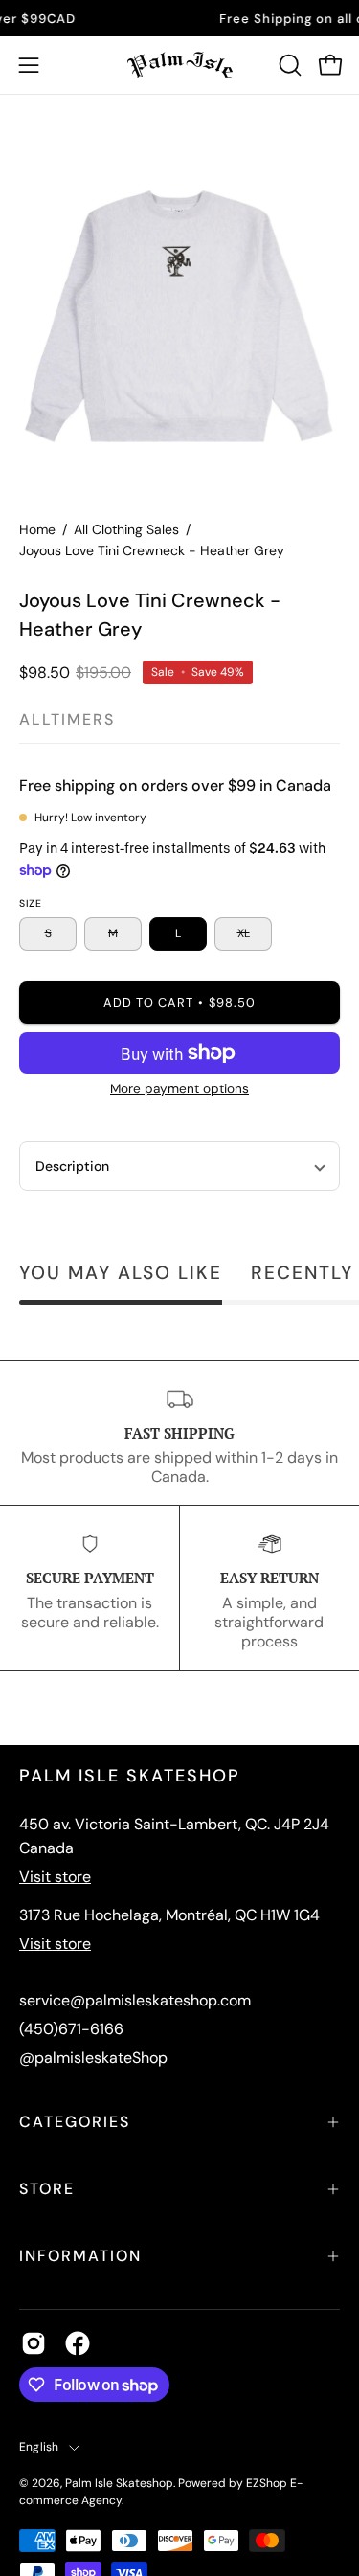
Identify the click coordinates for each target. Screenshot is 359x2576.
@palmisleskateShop (93, 2058)
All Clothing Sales (126, 529)
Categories (75, 2122)
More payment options (179, 1089)
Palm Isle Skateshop (119, 2483)
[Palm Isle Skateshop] (180, 65)
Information (80, 2256)
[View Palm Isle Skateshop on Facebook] (78, 2343)
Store (47, 2189)
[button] (288, 65)
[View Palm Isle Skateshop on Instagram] (34, 2343)
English (39, 2447)
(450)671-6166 (71, 2029)
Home (37, 529)
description (72, 1166)
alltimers (67, 719)
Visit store (55, 1877)
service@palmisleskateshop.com (135, 2000)
